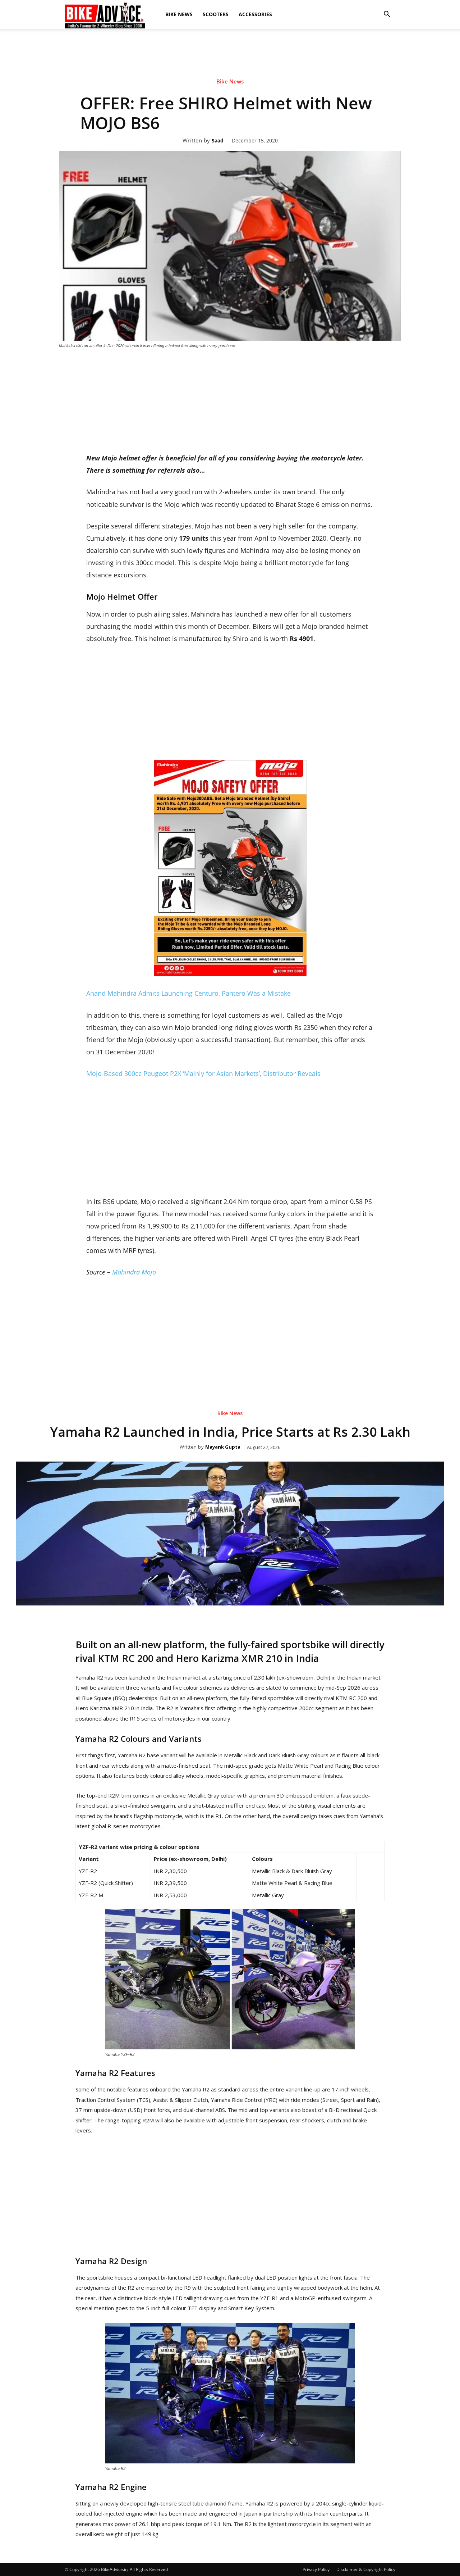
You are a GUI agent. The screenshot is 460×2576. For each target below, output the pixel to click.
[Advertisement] (230, 91)
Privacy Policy (316, 2569)
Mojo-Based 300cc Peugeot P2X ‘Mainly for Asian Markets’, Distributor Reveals (203, 1073)
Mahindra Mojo (134, 1272)
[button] (387, 14)
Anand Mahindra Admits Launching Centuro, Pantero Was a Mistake (188, 993)
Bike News (179, 14)
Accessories (255, 14)
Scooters (216, 14)
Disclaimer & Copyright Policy (366, 2569)
